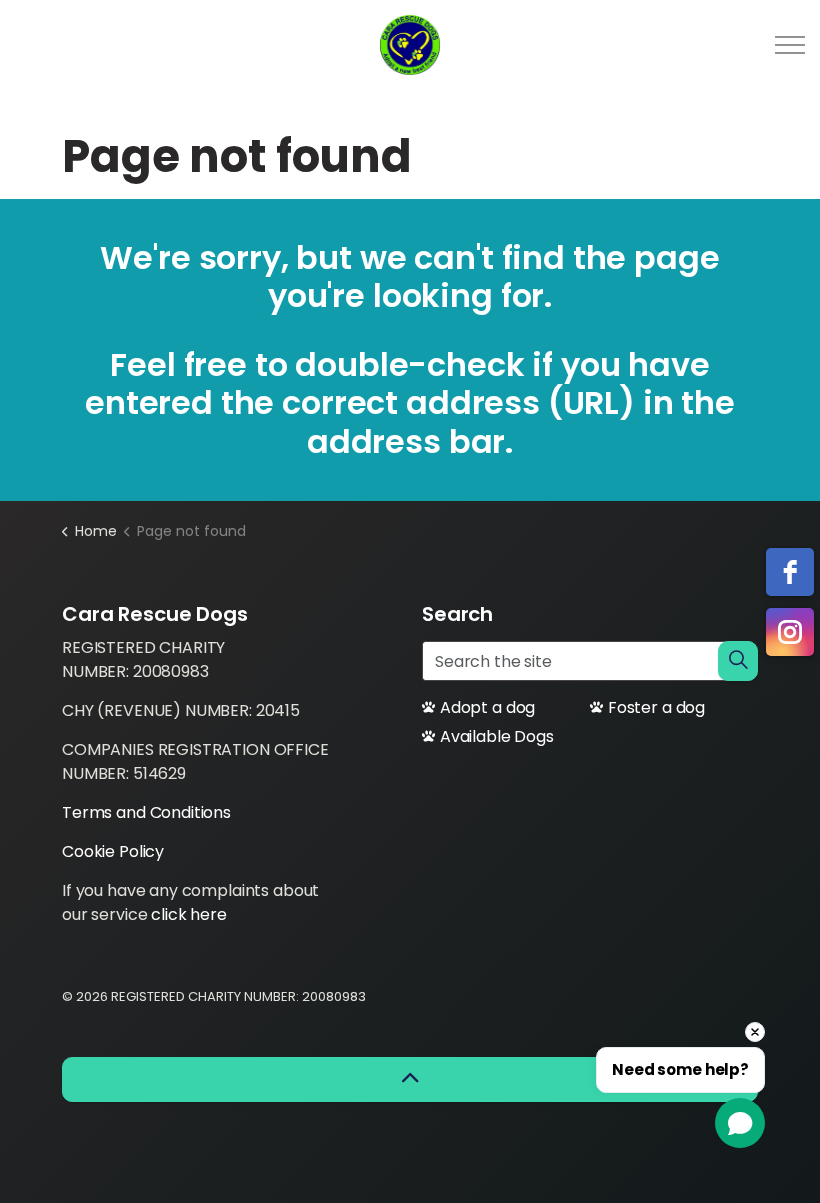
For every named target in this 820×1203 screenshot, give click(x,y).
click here (189, 914)
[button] (738, 661)
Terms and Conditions (146, 812)
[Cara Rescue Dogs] (410, 45)
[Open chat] (740, 1123)
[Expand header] (790, 45)
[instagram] (790, 632)
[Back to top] (410, 1079)
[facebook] (790, 572)
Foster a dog (656, 707)
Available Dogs (497, 736)
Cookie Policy (113, 851)
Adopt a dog (487, 707)
